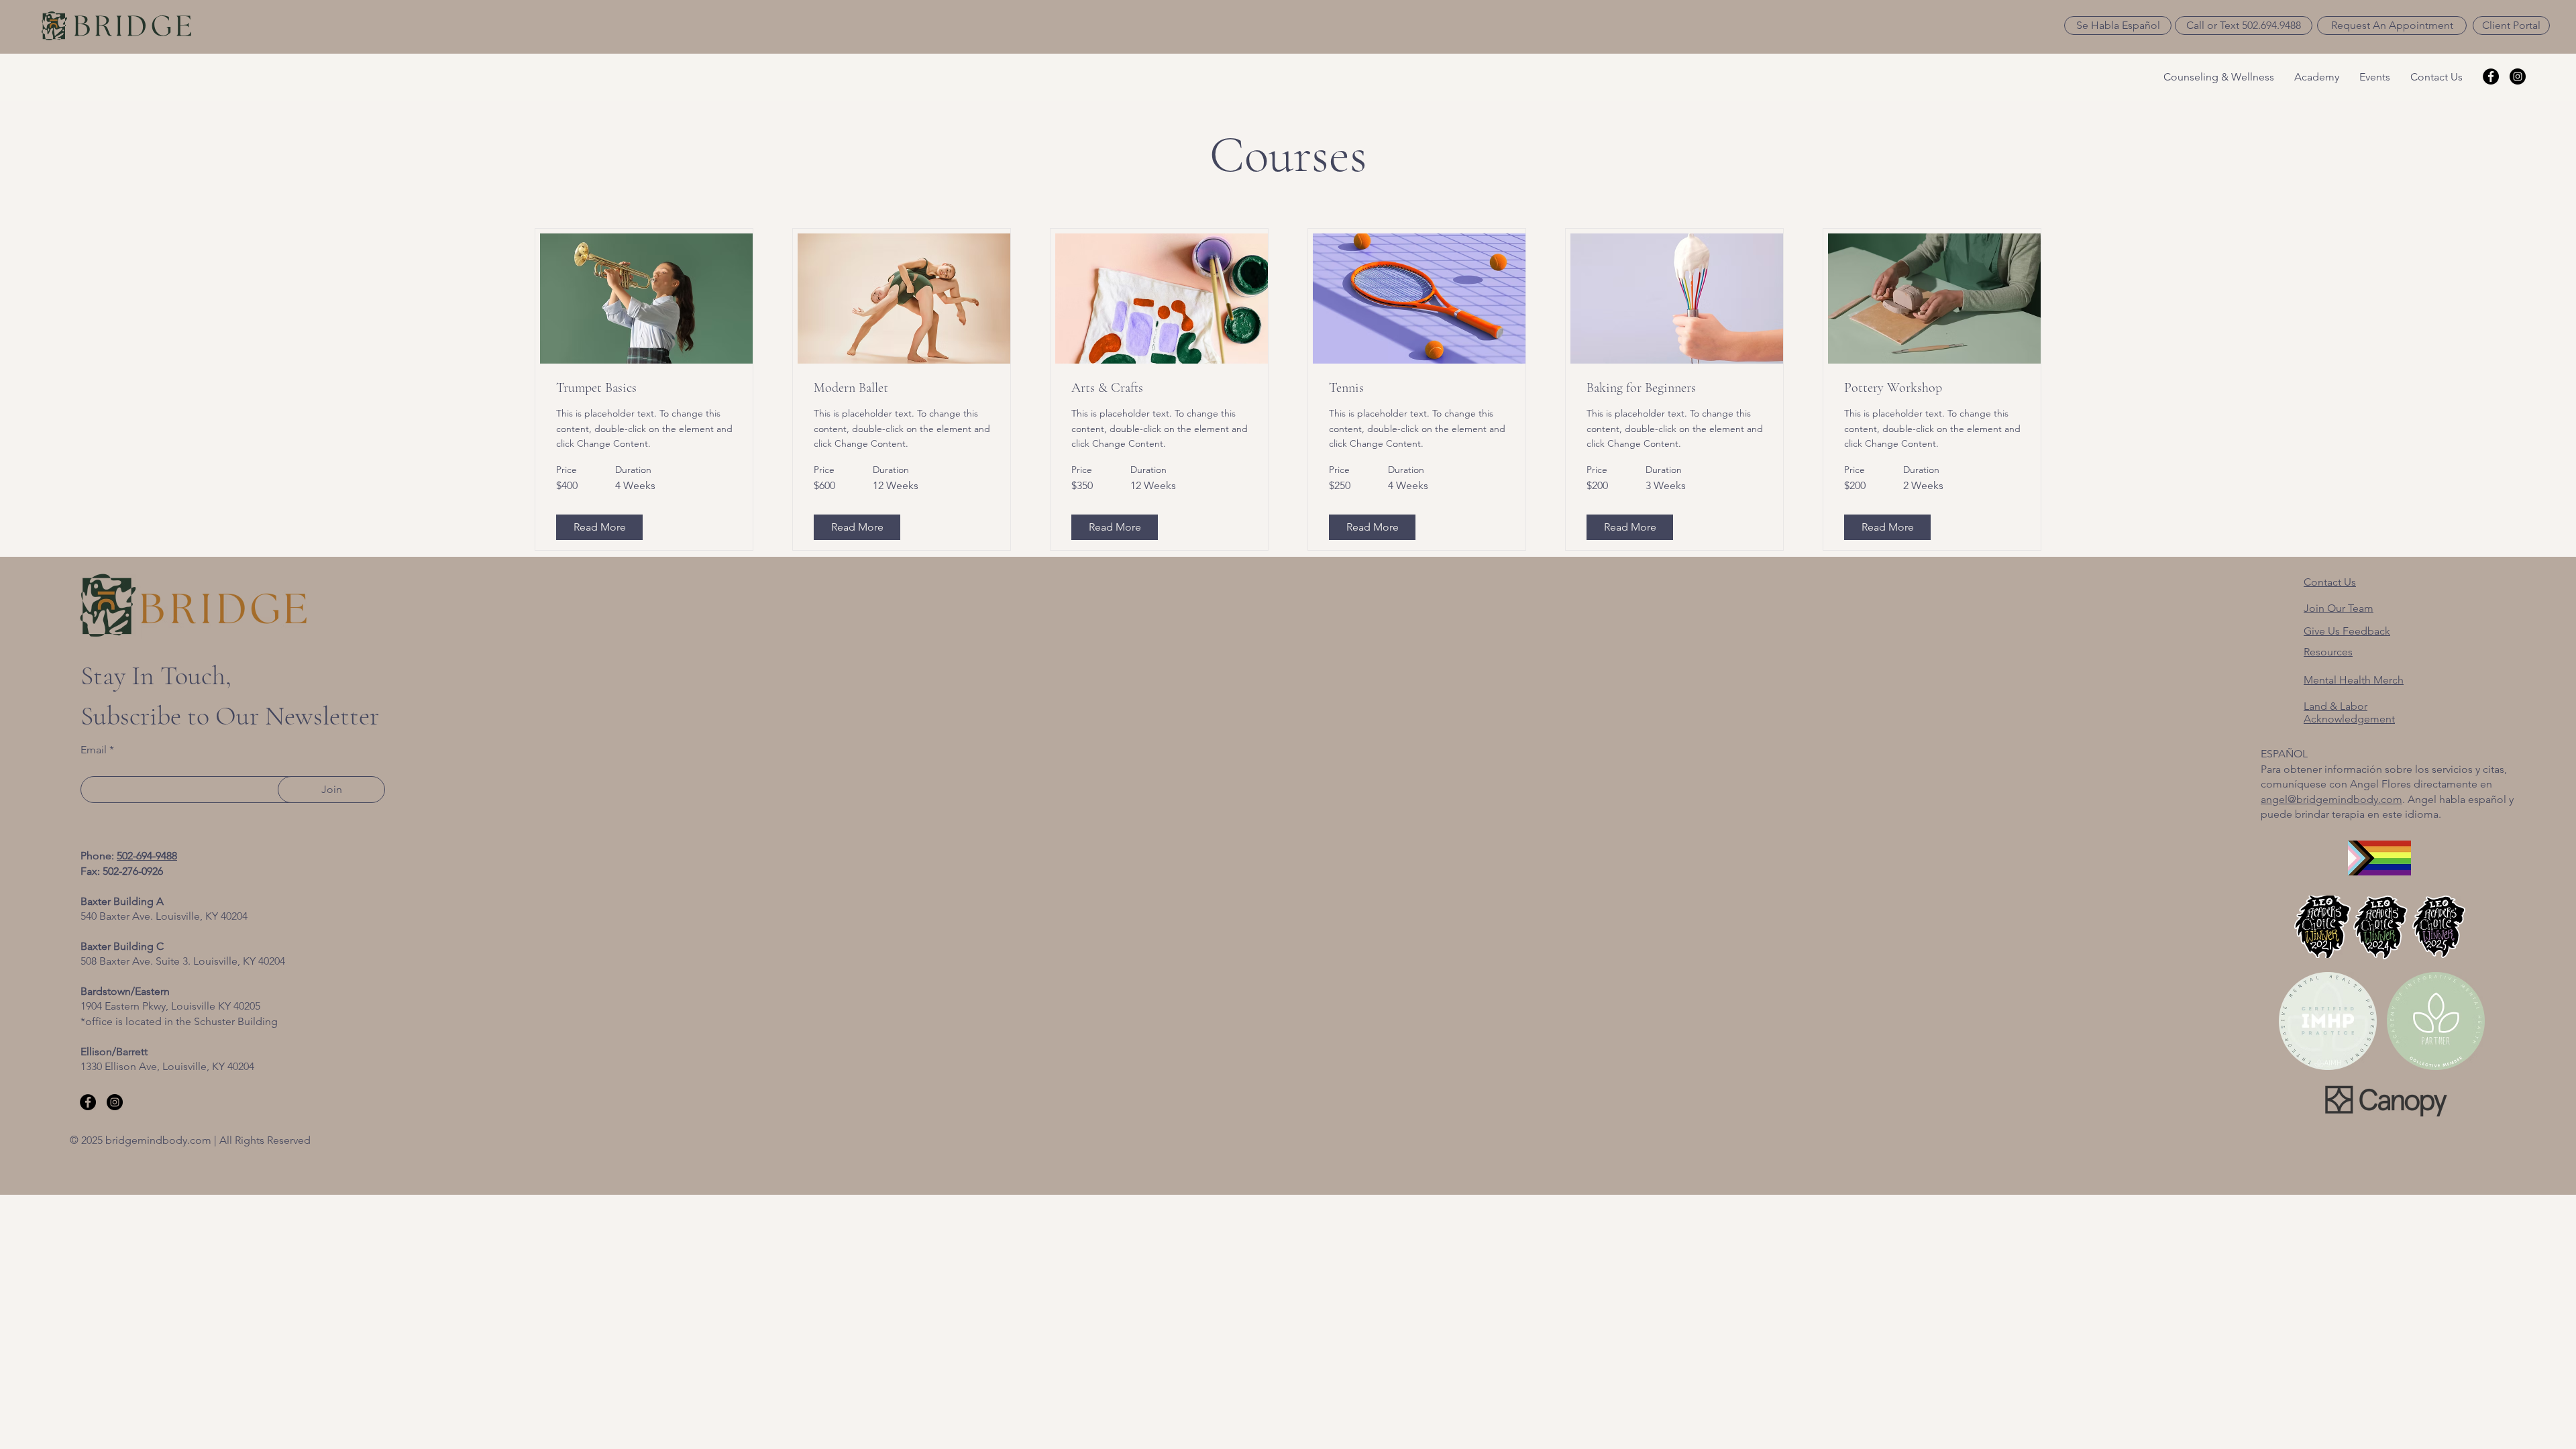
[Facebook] (2491, 76)
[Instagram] (2518, 76)
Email (94, 750)
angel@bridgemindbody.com (2331, 799)
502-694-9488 (147, 856)
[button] (2118, 25)
